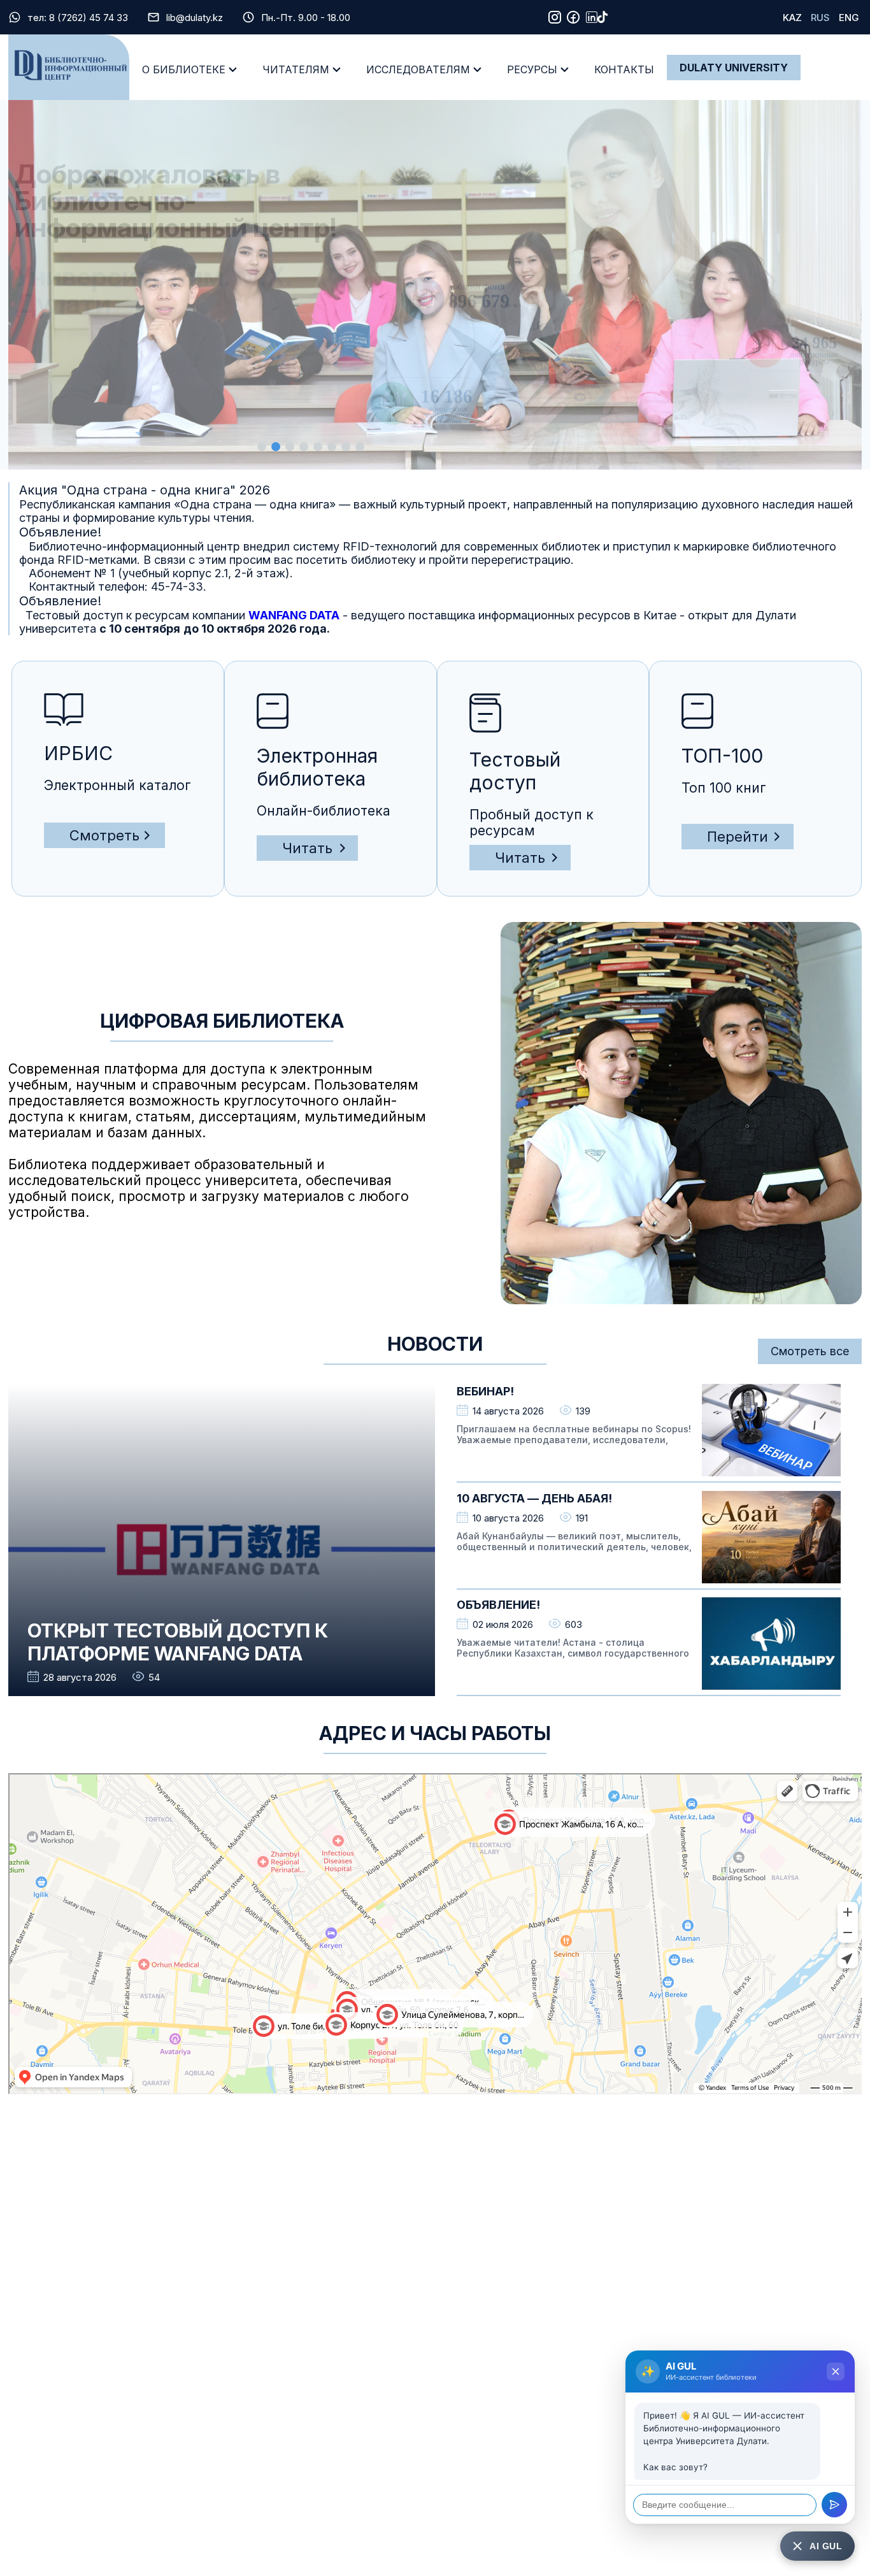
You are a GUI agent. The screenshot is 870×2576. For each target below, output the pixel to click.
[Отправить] (834, 2505)
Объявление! (60, 532)
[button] (262, 447)
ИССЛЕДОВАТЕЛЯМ (418, 69)
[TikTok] (603, 17)
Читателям (296, 69)
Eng (849, 18)
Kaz (792, 18)
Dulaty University (734, 68)
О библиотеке (184, 69)
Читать (307, 848)
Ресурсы (532, 69)
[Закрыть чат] (836, 2371)
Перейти (738, 837)
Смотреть (104, 835)
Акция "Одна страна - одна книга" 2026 (145, 490)
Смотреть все (810, 1351)
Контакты (624, 69)
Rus (820, 18)
